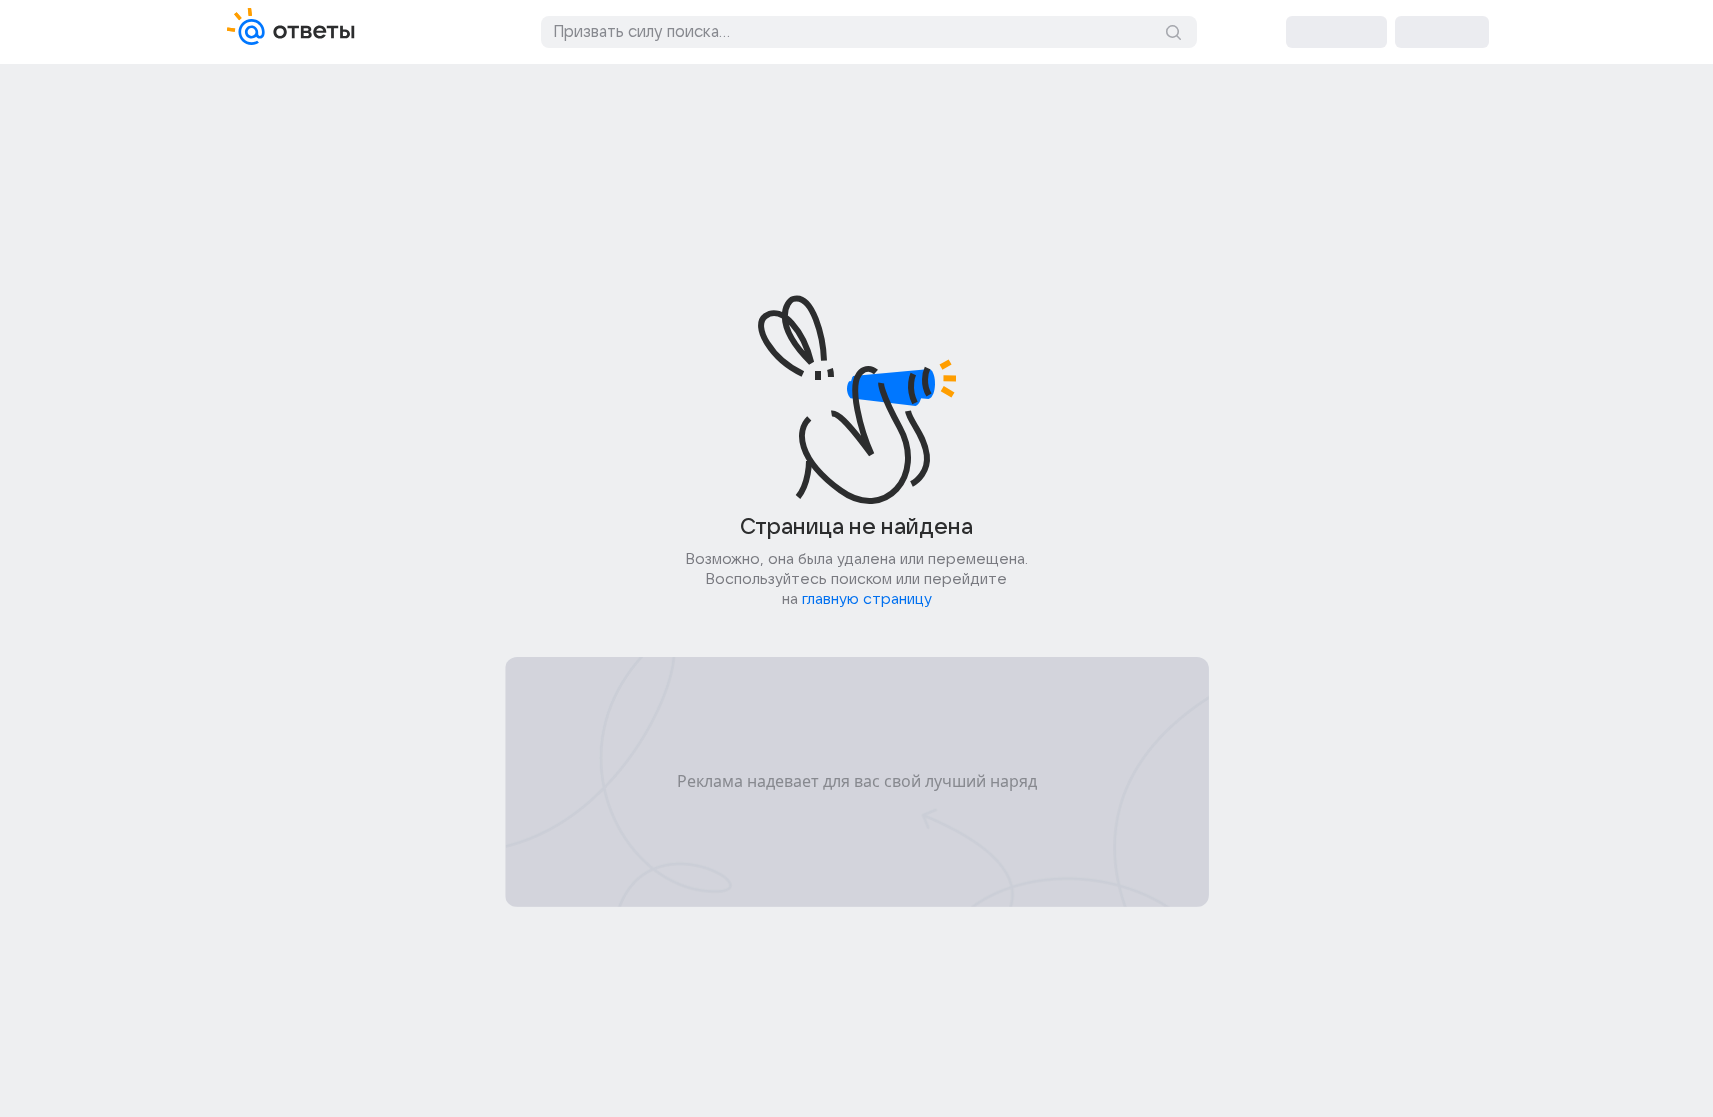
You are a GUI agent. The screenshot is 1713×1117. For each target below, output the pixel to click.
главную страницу (867, 599)
